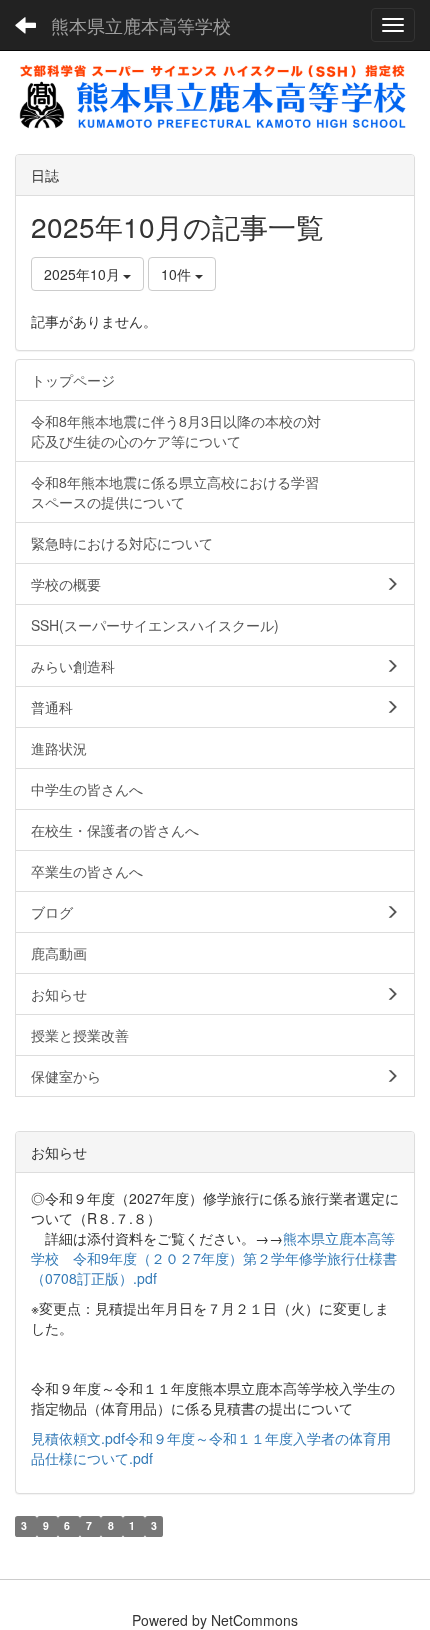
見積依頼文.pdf (78, 1438)
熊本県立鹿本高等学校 (141, 25)
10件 (178, 274)
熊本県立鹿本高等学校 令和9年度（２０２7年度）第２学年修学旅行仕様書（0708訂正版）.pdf (214, 1258)
